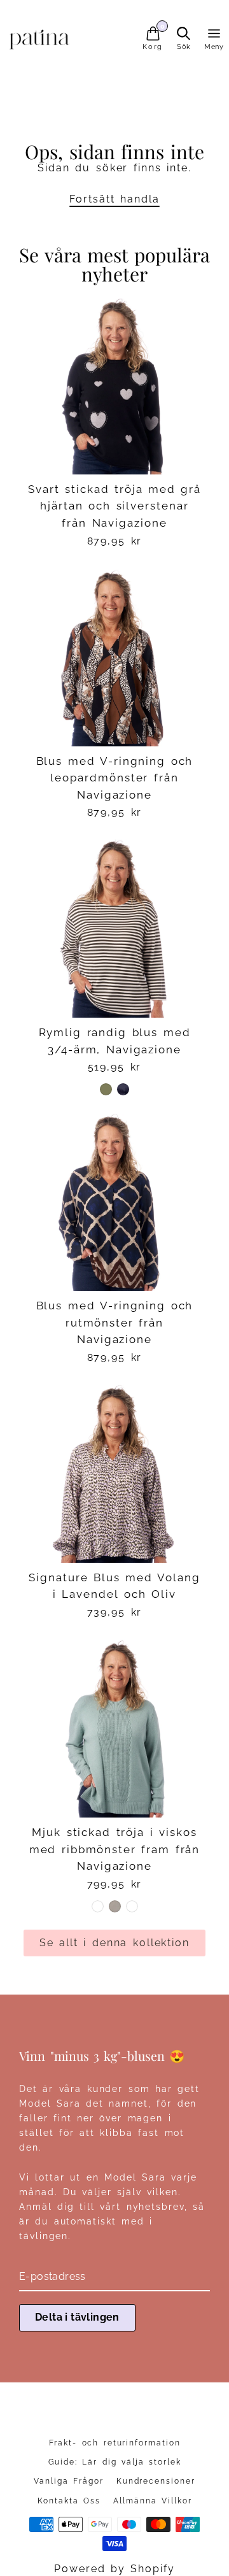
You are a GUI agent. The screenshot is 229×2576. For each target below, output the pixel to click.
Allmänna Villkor (152, 2501)
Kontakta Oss (69, 2501)
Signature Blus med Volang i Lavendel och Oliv (114, 1586)
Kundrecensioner (156, 2481)
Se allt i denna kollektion (114, 1943)
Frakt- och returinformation (115, 2443)
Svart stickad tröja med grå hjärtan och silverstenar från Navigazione (114, 506)
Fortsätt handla (114, 199)
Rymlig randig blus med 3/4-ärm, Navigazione (115, 1041)
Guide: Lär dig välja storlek (115, 2462)
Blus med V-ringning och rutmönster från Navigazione (115, 1322)
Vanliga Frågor (68, 2481)
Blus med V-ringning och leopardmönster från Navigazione (115, 778)
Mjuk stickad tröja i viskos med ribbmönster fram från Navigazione (115, 1849)
